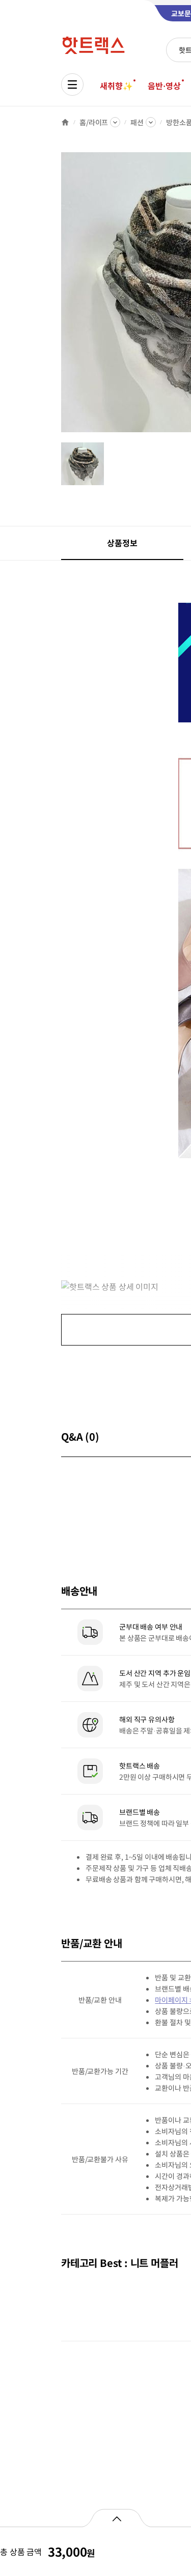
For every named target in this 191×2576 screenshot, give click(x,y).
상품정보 (122, 543)
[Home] (65, 122)
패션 (137, 122)
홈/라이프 (94, 122)
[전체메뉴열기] (72, 85)
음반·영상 (164, 86)
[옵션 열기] (116, 2518)
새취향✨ (116, 86)
